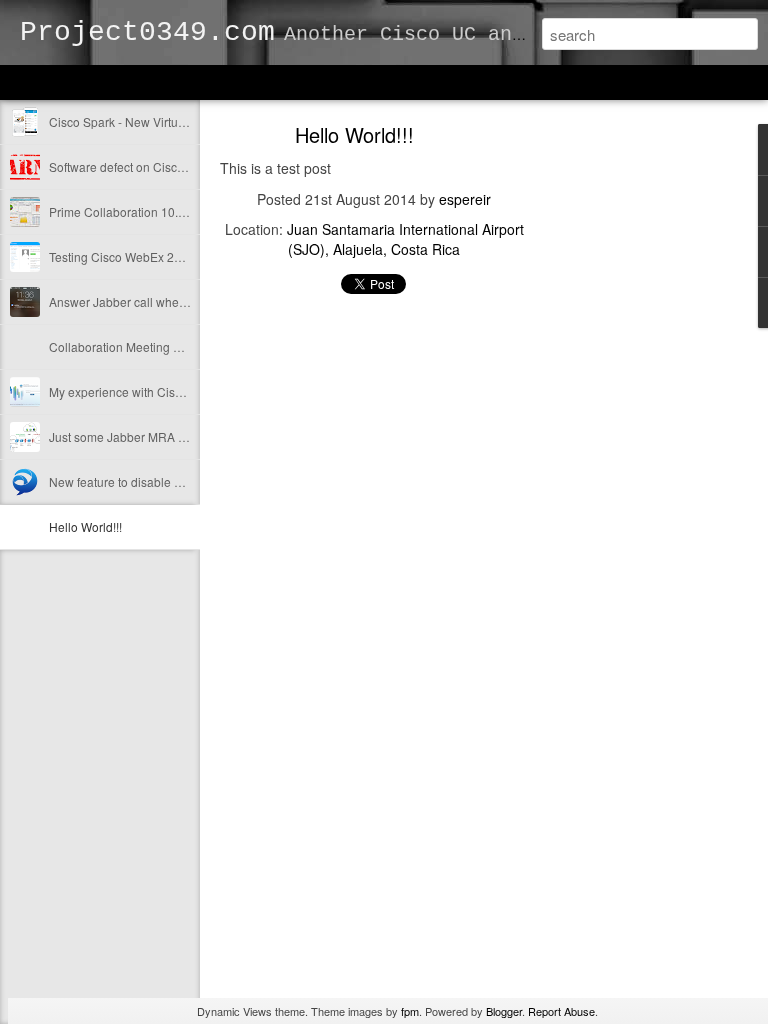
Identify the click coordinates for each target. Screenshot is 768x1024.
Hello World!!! (85, 526)
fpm (410, 1011)
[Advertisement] (638, 445)
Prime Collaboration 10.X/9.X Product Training (174, 211)
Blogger (504, 1011)
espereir (465, 199)
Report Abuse (561, 1011)
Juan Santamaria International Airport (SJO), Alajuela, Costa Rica (405, 239)
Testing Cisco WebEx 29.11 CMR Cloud (157, 256)
